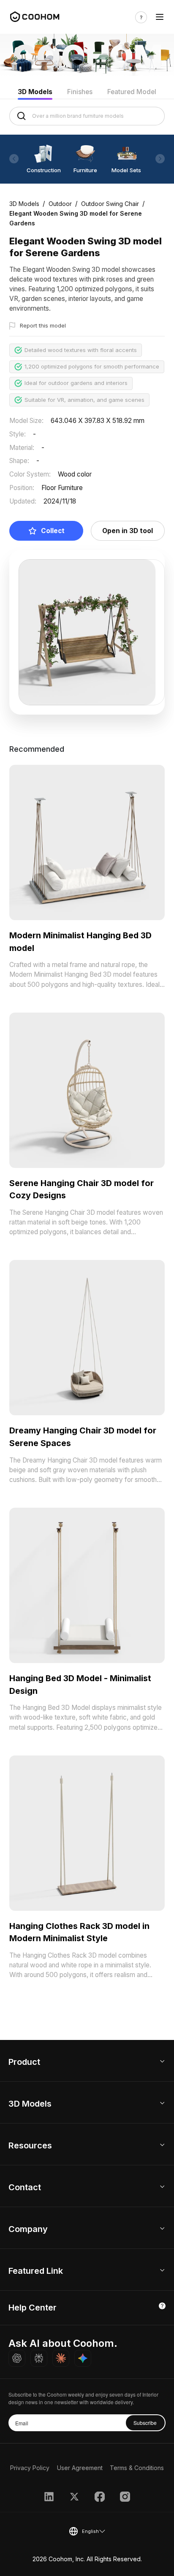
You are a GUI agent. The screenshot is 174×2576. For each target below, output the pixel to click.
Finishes (80, 92)
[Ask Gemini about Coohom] (83, 2358)
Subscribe (145, 2423)
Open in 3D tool (128, 531)
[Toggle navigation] (160, 18)
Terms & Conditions (137, 2468)
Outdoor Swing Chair (110, 204)
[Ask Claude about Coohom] (61, 2358)
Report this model (43, 325)
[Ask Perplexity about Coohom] (39, 2358)
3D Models (35, 92)
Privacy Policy (30, 2468)
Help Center (33, 2308)
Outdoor (60, 204)
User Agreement (80, 2468)
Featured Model (132, 92)
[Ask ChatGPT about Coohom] (17, 2358)
